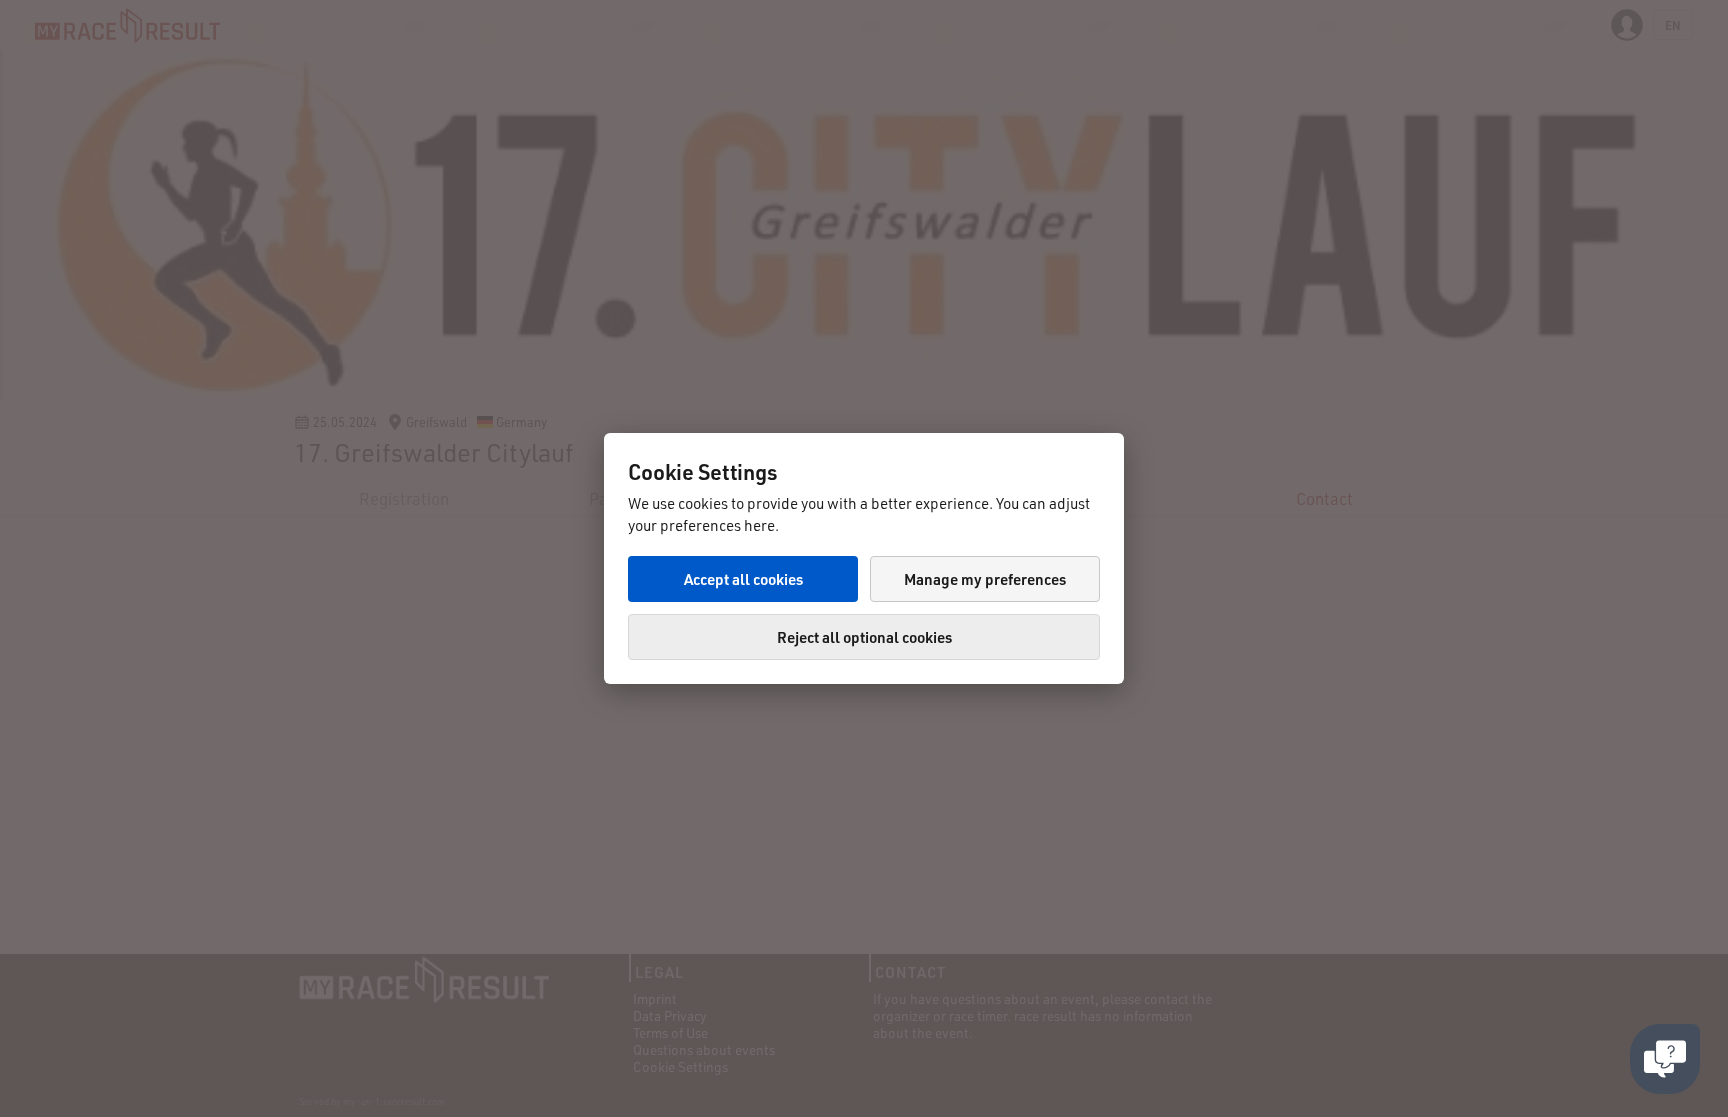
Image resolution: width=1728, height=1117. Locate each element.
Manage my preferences (985, 579)
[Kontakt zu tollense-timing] (1665, 1059)
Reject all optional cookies (864, 637)
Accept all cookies (743, 579)
